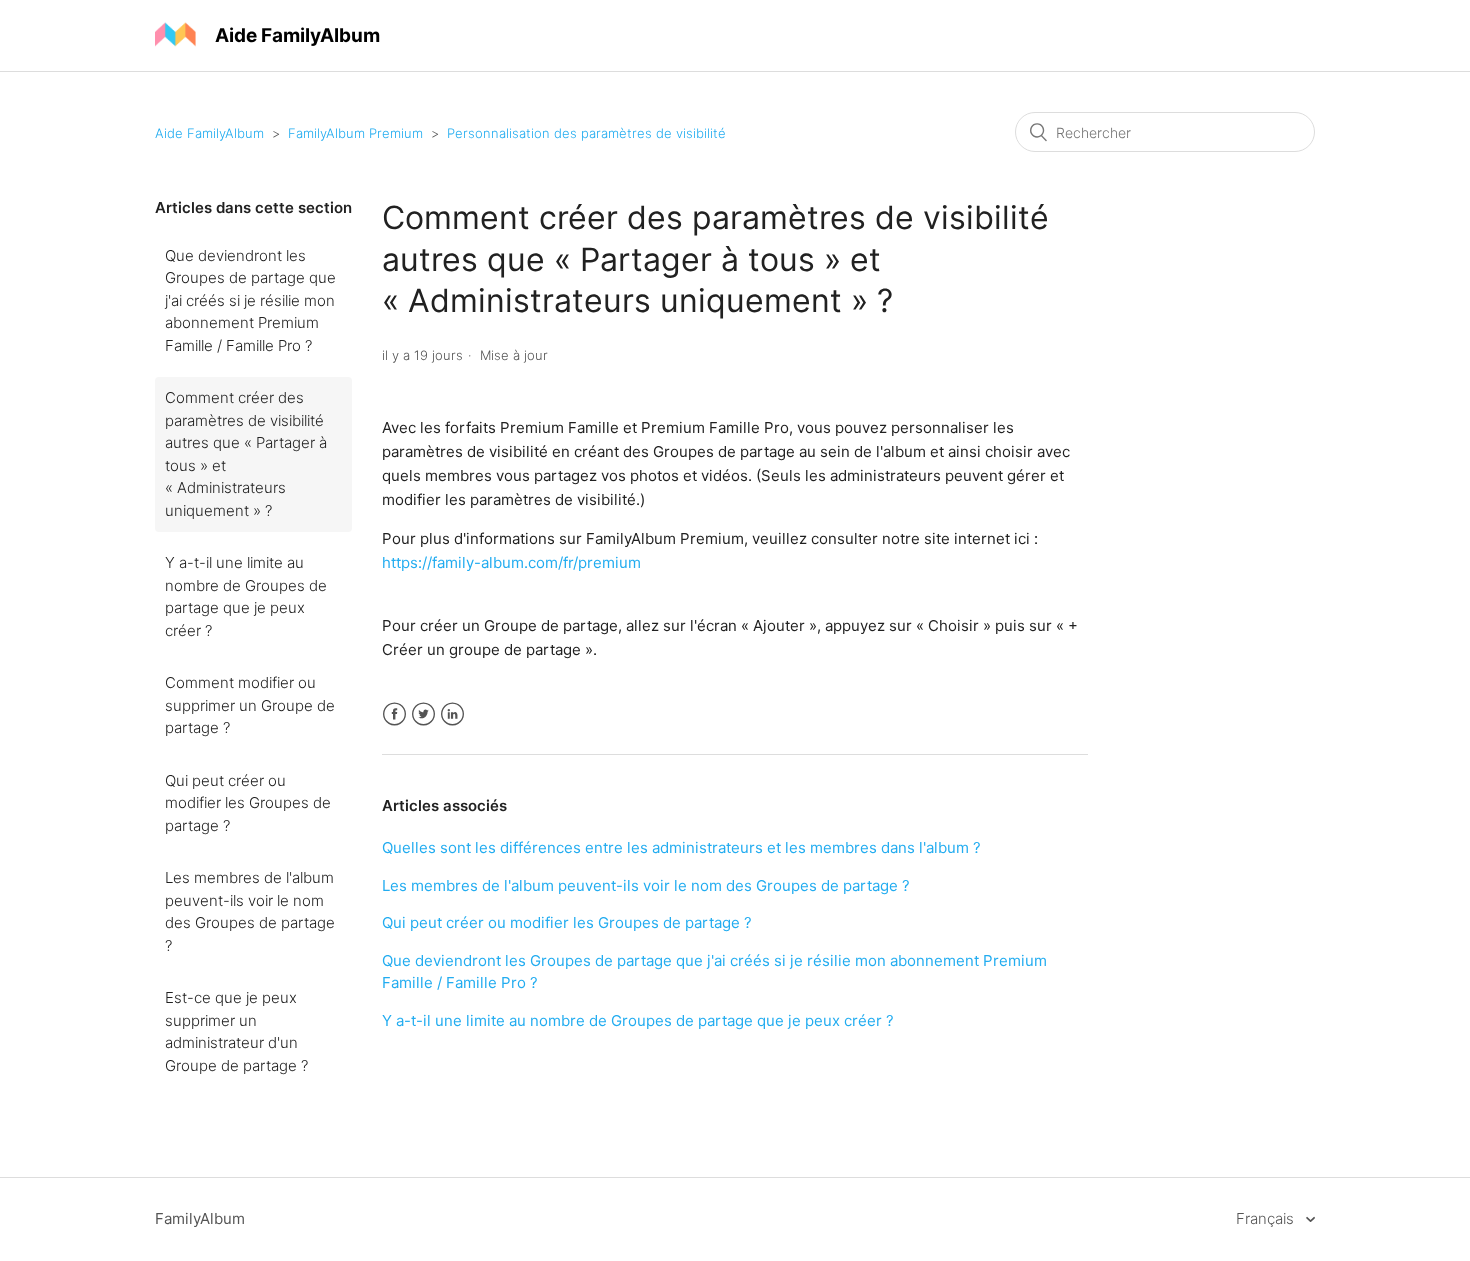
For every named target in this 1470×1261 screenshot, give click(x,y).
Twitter (423, 714)
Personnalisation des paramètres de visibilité (586, 133)
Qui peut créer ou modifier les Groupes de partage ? (248, 803)
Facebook (394, 714)
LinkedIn (452, 714)
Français (1267, 1218)
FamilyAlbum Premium (355, 133)
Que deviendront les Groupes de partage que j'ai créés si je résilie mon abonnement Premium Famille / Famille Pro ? (250, 300)
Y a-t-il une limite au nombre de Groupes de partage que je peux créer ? (246, 596)
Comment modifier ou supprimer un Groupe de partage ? (250, 705)
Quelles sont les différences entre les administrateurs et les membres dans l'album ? (681, 847)
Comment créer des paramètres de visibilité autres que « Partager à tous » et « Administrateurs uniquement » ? (246, 454)
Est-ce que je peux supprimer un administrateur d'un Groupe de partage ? (236, 1031)
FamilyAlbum (200, 1218)
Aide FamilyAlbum (209, 133)
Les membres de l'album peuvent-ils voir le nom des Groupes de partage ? (250, 911)
